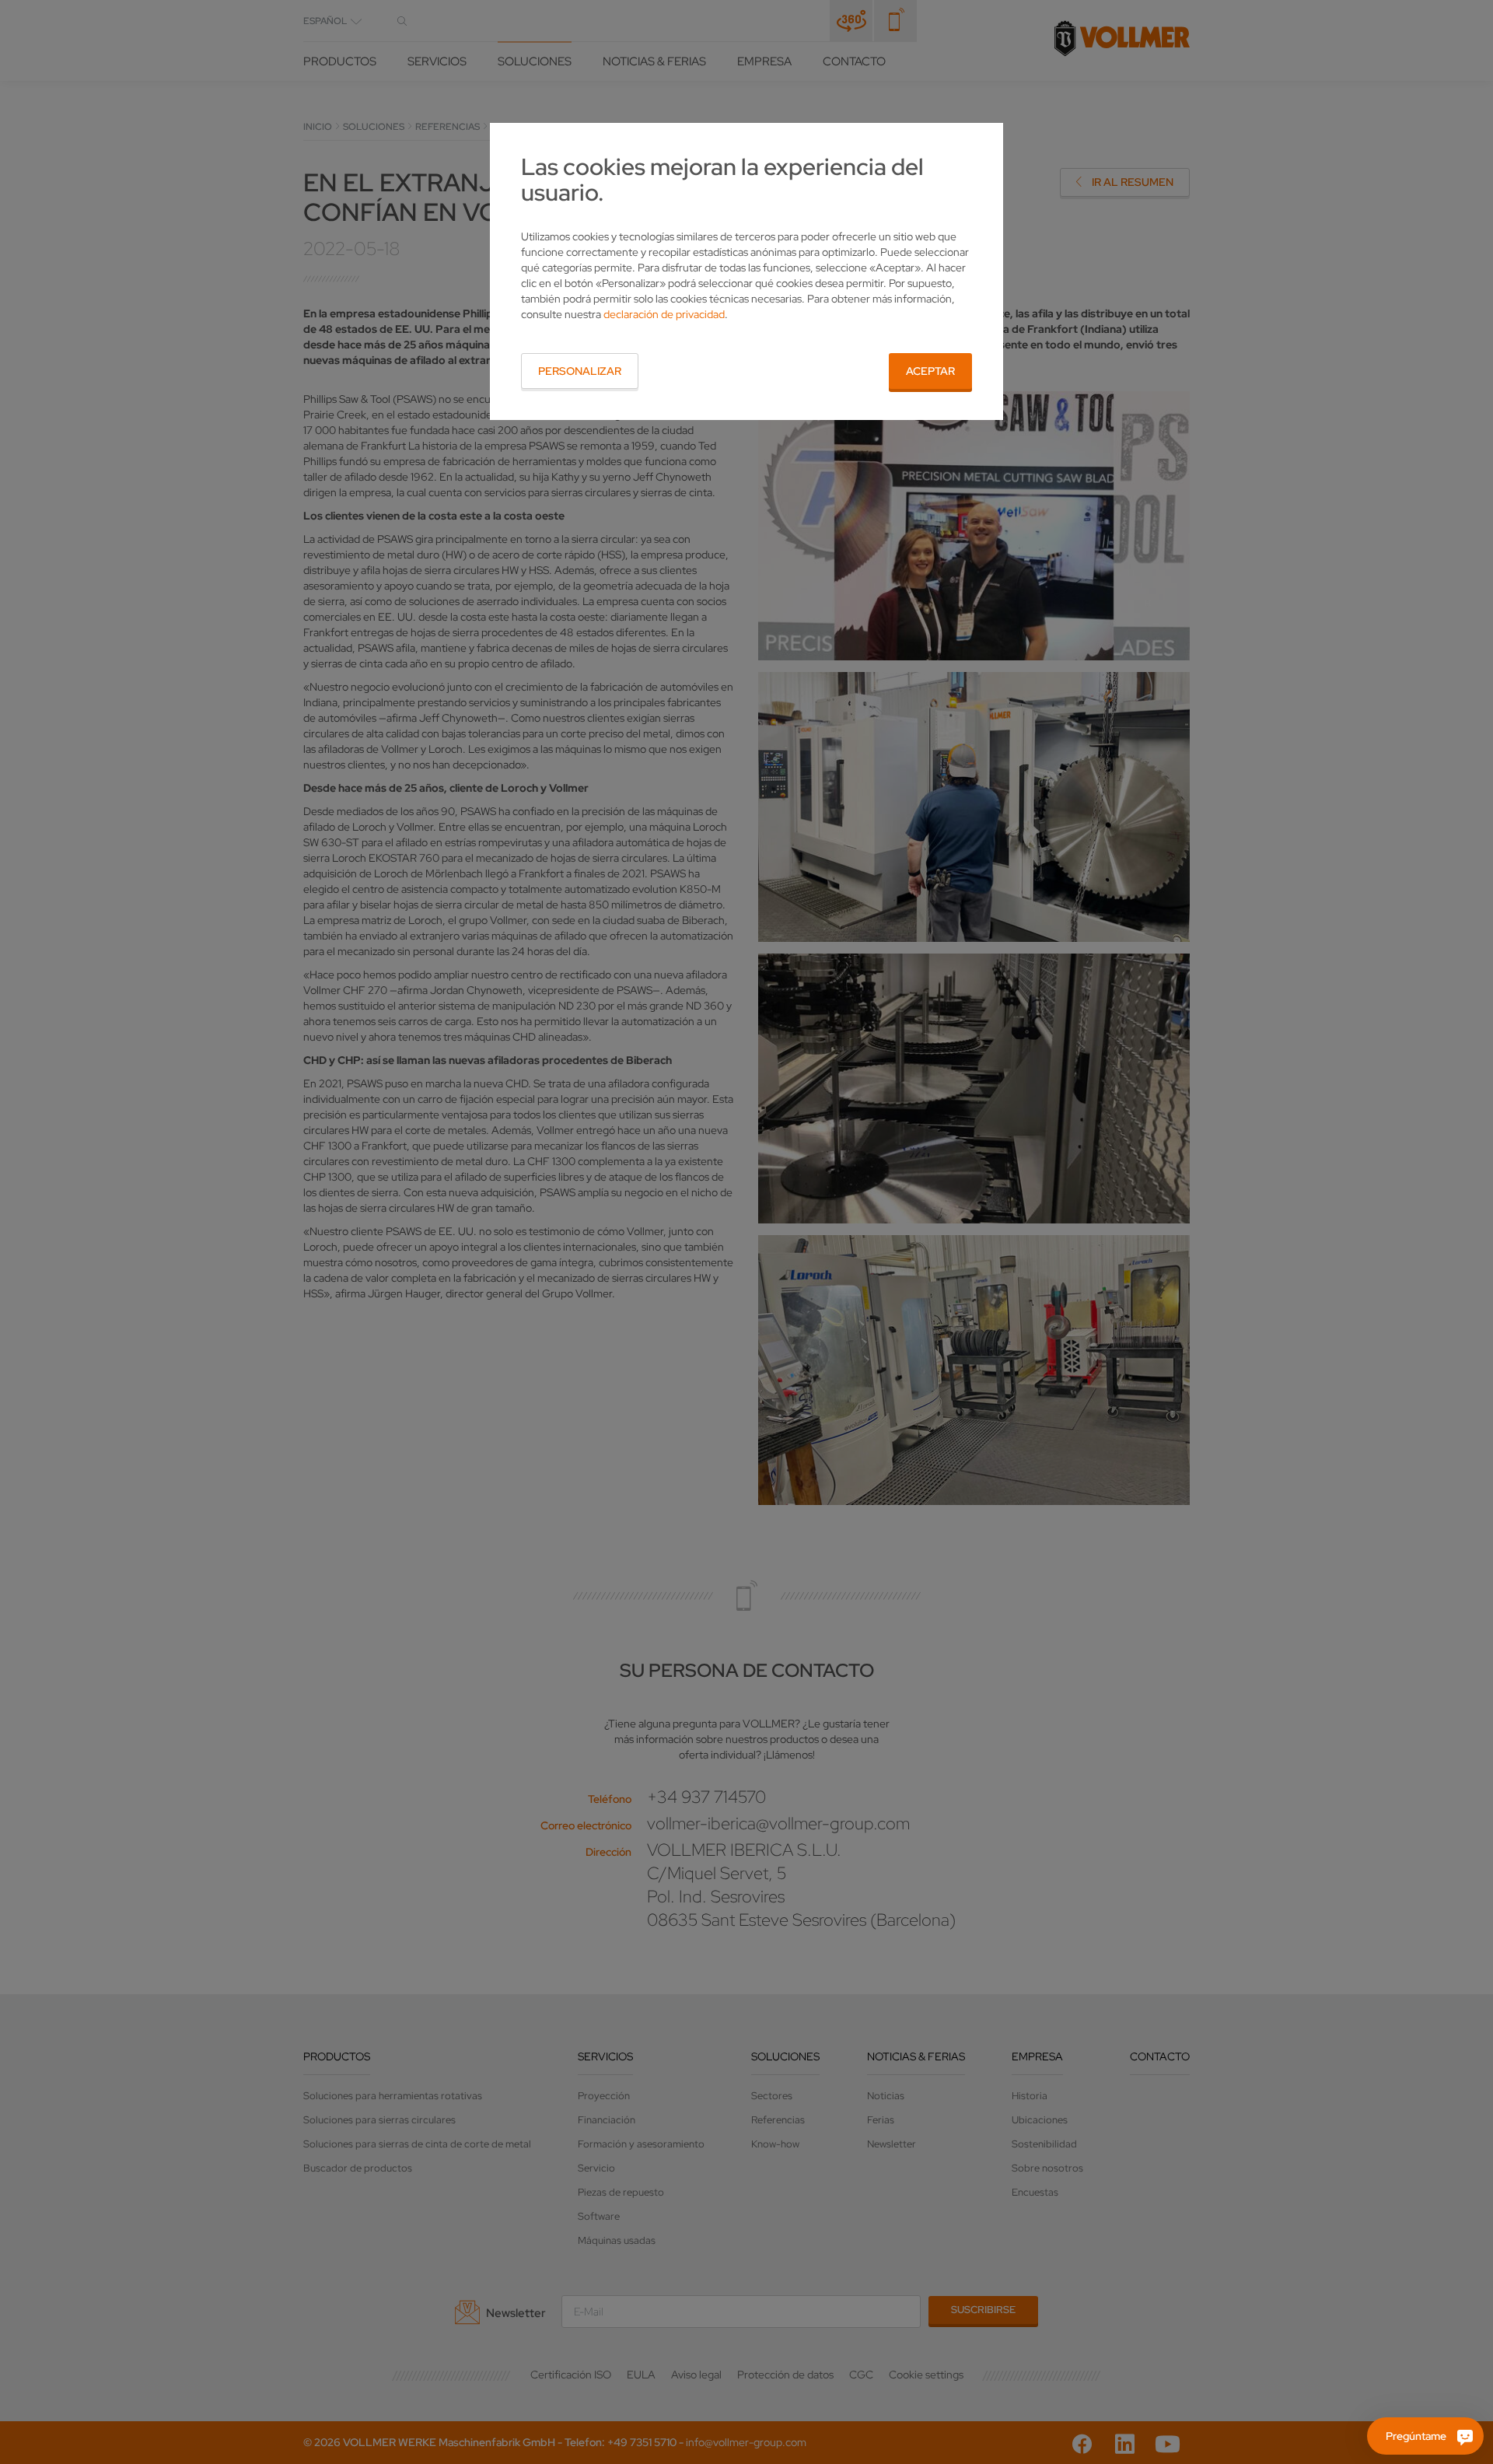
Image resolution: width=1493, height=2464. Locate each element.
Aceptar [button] (930, 371)
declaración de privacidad (664, 314)
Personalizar (580, 371)
